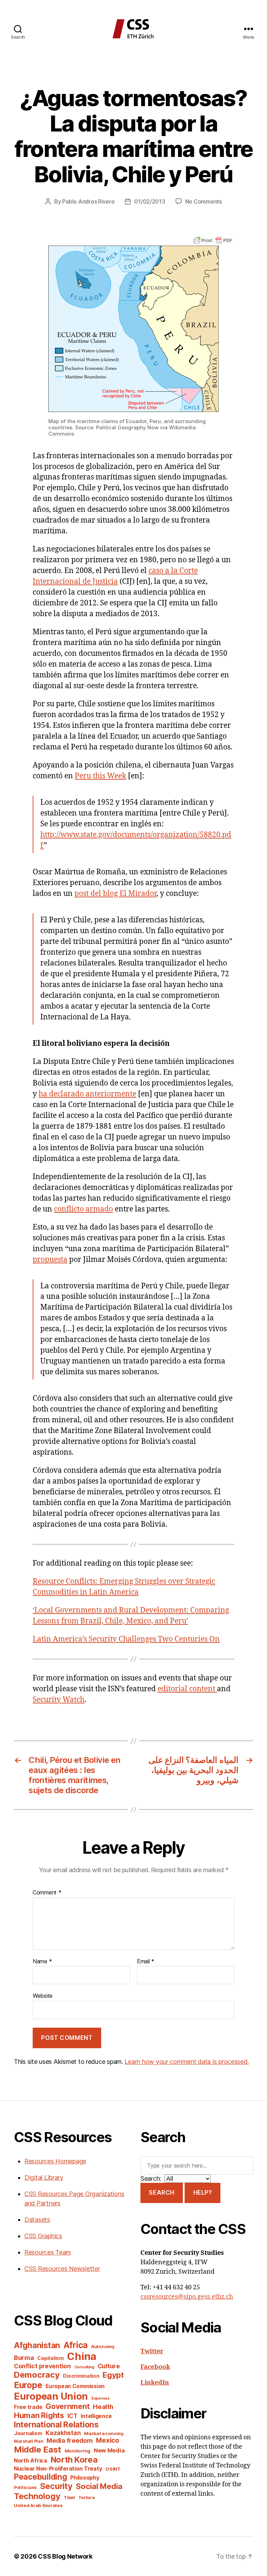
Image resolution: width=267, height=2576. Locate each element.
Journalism (28, 2433)
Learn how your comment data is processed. (187, 2062)
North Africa (31, 2461)
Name (42, 1962)
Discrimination (81, 2376)
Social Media (99, 2486)
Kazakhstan (63, 2433)
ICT (72, 2416)
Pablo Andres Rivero (88, 201)
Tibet (69, 2498)
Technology (37, 2496)
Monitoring (78, 2451)
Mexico (107, 2440)
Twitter (152, 2351)
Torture (86, 2498)
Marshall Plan (29, 2441)
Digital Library (44, 2177)
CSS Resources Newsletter (62, 2269)
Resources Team (48, 2252)
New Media (109, 2450)
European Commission (75, 2386)
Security (56, 2486)
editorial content (187, 1689)
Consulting (84, 2367)
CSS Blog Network (65, 2556)
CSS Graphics (43, 2236)
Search (161, 2193)
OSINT (113, 2469)
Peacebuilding (41, 2477)
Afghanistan (37, 2345)
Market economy (104, 2433)
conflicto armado (83, 1209)
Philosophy (85, 2478)
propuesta (50, 1260)
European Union (51, 2396)
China (82, 2356)
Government (67, 2406)
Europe (28, 2385)
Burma (24, 2358)
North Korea (74, 2460)
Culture (109, 2366)
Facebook (155, 2367)
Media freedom (70, 2440)
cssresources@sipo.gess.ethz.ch (187, 2297)
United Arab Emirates (38, 2505)
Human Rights (39, 2415)
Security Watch (59, 1700)
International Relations (56, 2424)
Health (103, 2407)
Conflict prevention (42, 2366)
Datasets (37, 2220)
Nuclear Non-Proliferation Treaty (58, 2469)
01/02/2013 (149, 201)
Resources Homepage (55, 2161)
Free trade (28, 2407)
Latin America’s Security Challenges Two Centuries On (126, 1639)
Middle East (38, 2450)
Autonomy (103, 2346)
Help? (203, 2193)
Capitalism (50, 2358)
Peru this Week (100, 776)
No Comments (204, 201)
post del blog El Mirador (115, 894)
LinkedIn (155, 2383)
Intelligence (96, 2416)
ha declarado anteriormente (87, 1094)
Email (146, 1962)
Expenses (101, 2398)
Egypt (113, 2375)
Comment (47, 1893)
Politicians (25, 2487)
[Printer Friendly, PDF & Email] (213, 240)
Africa (76, 2345)
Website (43, 1996)
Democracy (37, 2375)
